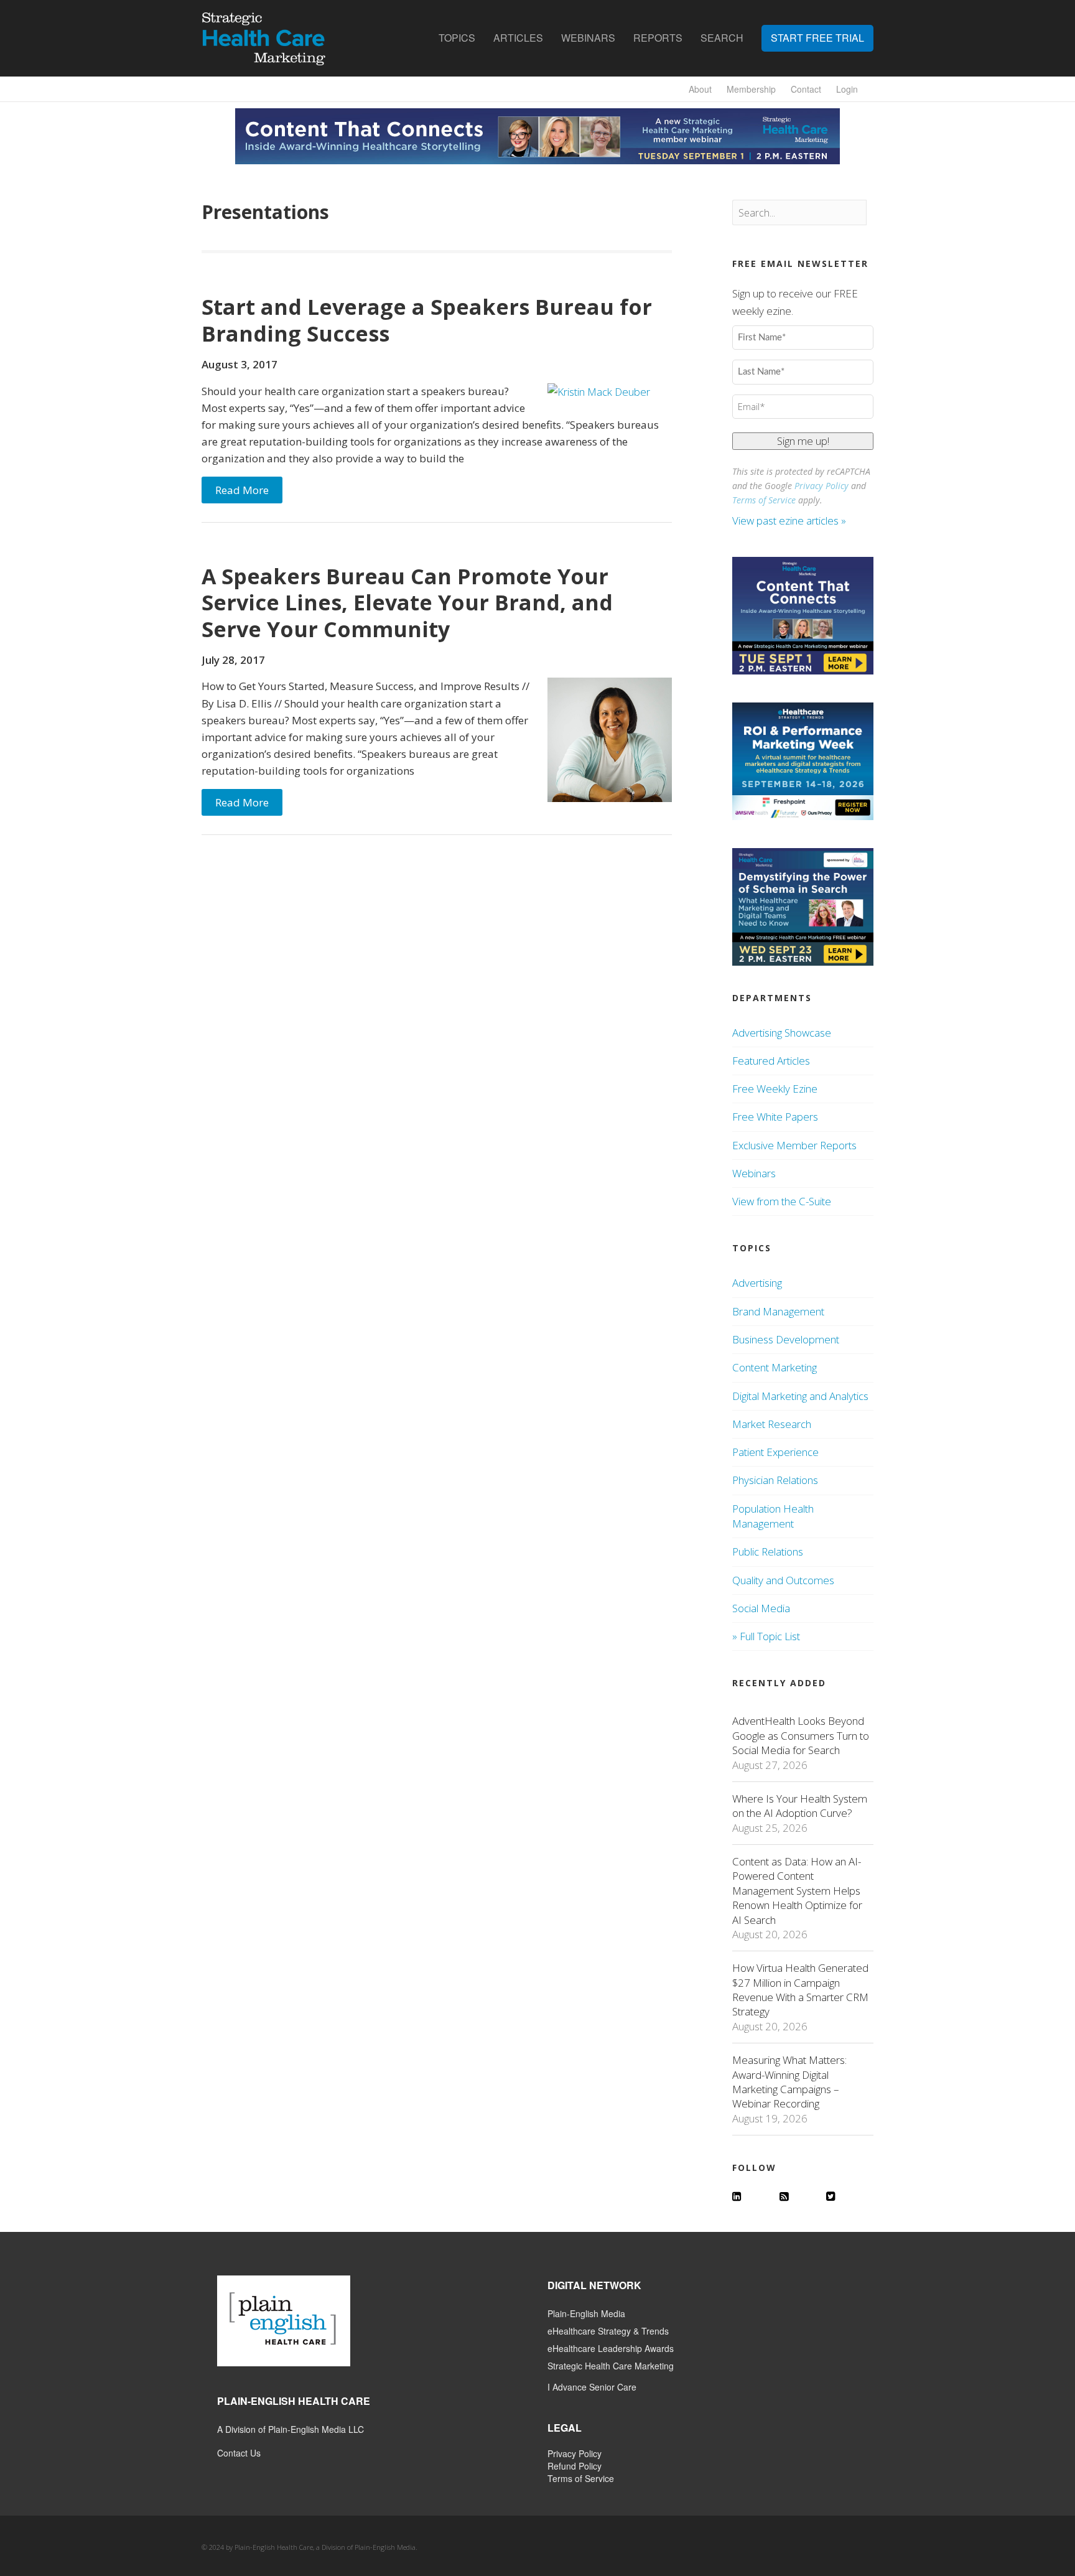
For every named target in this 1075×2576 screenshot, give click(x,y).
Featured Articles (771, 1061)
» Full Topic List (766, 1636)
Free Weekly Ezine (775, 1089)
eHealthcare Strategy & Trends (608, 2331)
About (700, 89)
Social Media (761, 1608)
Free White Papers (775, 1117)
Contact (806, 89)
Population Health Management (773, 1516)
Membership (751, 89)
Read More (242, 490)
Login (847, 89)
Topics (457, 38)
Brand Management (778, 1311)
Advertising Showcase (782, 1033)
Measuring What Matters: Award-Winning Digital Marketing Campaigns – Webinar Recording (789, 2082)
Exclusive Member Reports (794, 1145)
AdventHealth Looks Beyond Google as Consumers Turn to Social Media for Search (801, 1735)
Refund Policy (575, 2466)
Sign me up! (803, 441)
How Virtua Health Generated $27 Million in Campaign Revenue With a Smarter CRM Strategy (800, 1990)
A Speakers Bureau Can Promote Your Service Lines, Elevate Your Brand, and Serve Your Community (407, 603)
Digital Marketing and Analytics (800, 1396)
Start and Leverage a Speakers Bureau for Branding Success (427, 320)
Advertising (757, 1283)
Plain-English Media (586, 2313)
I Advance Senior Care (592, 2387)
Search (722, 38)
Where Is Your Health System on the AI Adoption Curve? (800, 1806)
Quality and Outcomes (783, 1580)
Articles (518, 38)
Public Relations (768, 1552)
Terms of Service (764, 500)
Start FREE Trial (817, 38)
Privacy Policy (821, 486)
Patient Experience (775, 1452)
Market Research (772, 1424)
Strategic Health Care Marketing (611, 2366)
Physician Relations (775, 1480)
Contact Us (239, 2453)
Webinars (588, 38)
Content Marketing (775, 1367)
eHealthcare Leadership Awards (611, 2348)
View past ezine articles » (790, 520)
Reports (658, 38)
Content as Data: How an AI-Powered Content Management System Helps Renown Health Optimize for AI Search (797, 1891)
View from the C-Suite (782, 1201)
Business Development (786, 1339)
